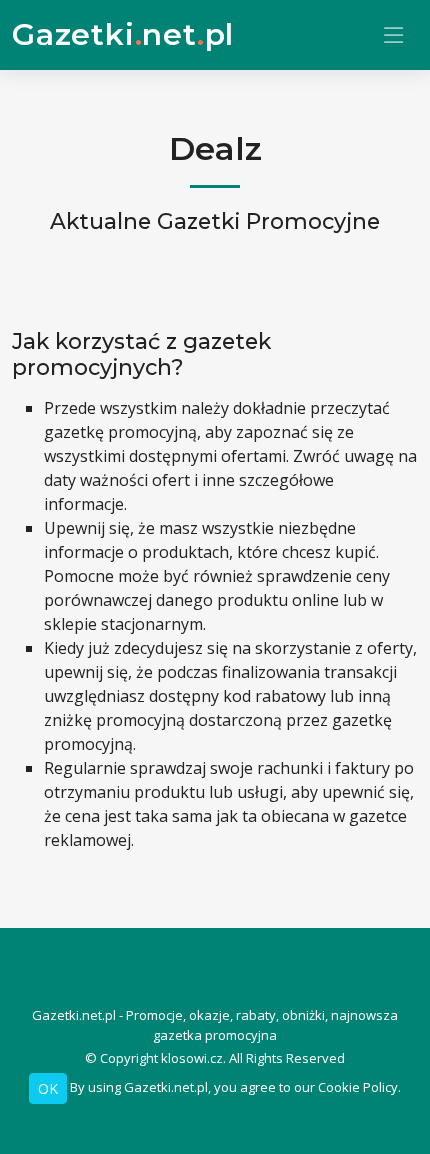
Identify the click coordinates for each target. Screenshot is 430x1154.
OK (48, 1088)
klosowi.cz (192, 1058)
